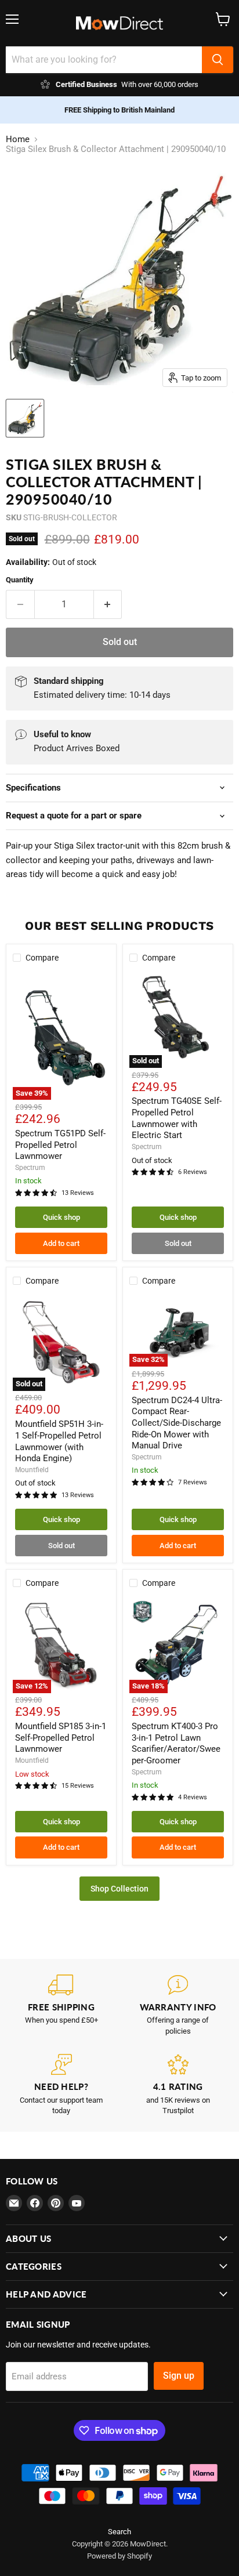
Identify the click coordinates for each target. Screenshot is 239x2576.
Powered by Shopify (119, 2556)
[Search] (218, 60)
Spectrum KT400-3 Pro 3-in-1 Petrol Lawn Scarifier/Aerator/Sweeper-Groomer (176, 1743)
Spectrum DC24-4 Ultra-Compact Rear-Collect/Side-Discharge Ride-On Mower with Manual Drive (177, 1423)
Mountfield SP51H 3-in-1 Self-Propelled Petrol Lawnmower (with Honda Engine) (59, 1441)
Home (18, 140)
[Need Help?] (61, 2085)
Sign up (179, 2376)
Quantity (20, 580)
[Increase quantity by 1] (108, 604)
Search (119, 2532)
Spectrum (30, 1168)
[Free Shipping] (61, 2006)
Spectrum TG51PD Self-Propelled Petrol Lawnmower (60, 1145)
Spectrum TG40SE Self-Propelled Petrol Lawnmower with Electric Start (177, 1118)
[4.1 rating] (178, 2085)
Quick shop (61, 1217)
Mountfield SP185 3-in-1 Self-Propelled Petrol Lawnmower (61, 1738)
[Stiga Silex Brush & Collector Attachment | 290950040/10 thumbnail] (25, 418)
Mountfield (32, 1470)
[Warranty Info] (178, 2006)
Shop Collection (119, 1889)
